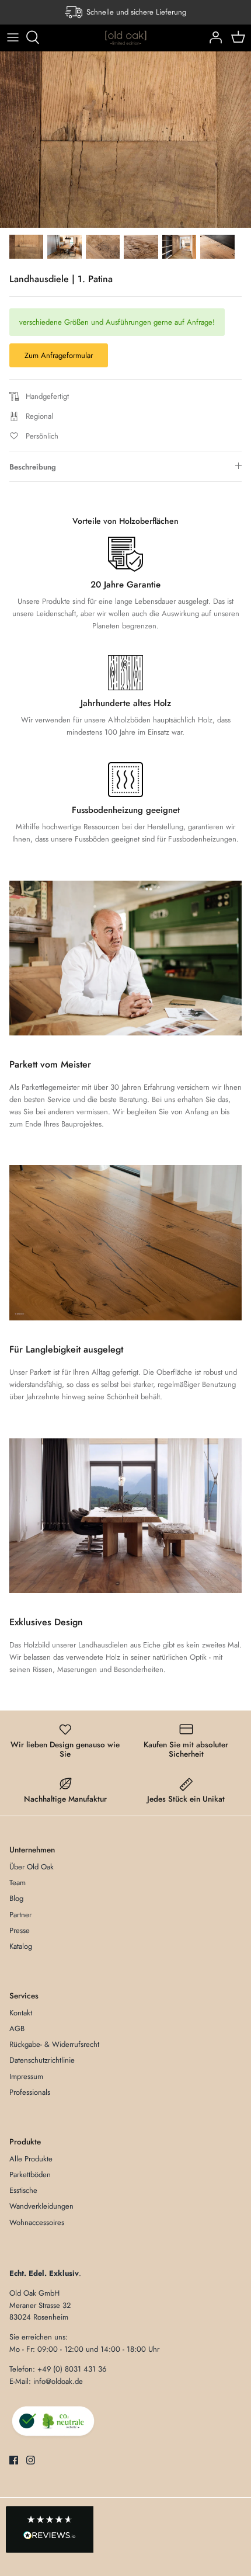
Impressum (26, 2076)
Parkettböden (30, 2175)
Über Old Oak (32, 1867)
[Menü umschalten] (13, 37)
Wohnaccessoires (37, 2222)
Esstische (23, 2190)
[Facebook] (14, 2460)
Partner (20, 1915)
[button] (50, 2530)
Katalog (21, 1946)
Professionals (30, 2092)
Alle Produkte (31, 2159)
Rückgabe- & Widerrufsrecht (54, 2044)
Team (18, 1883)
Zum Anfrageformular (59, 355)
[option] (125, 140)
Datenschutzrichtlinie (42, 2060)
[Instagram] (31, 2460)
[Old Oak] (126, 38)
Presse (20, 1930)
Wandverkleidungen (41, 2206)
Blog (16, 1898)
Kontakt (21, 2013)
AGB (17, 2029)
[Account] (212, 37)
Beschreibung (33, 467)
